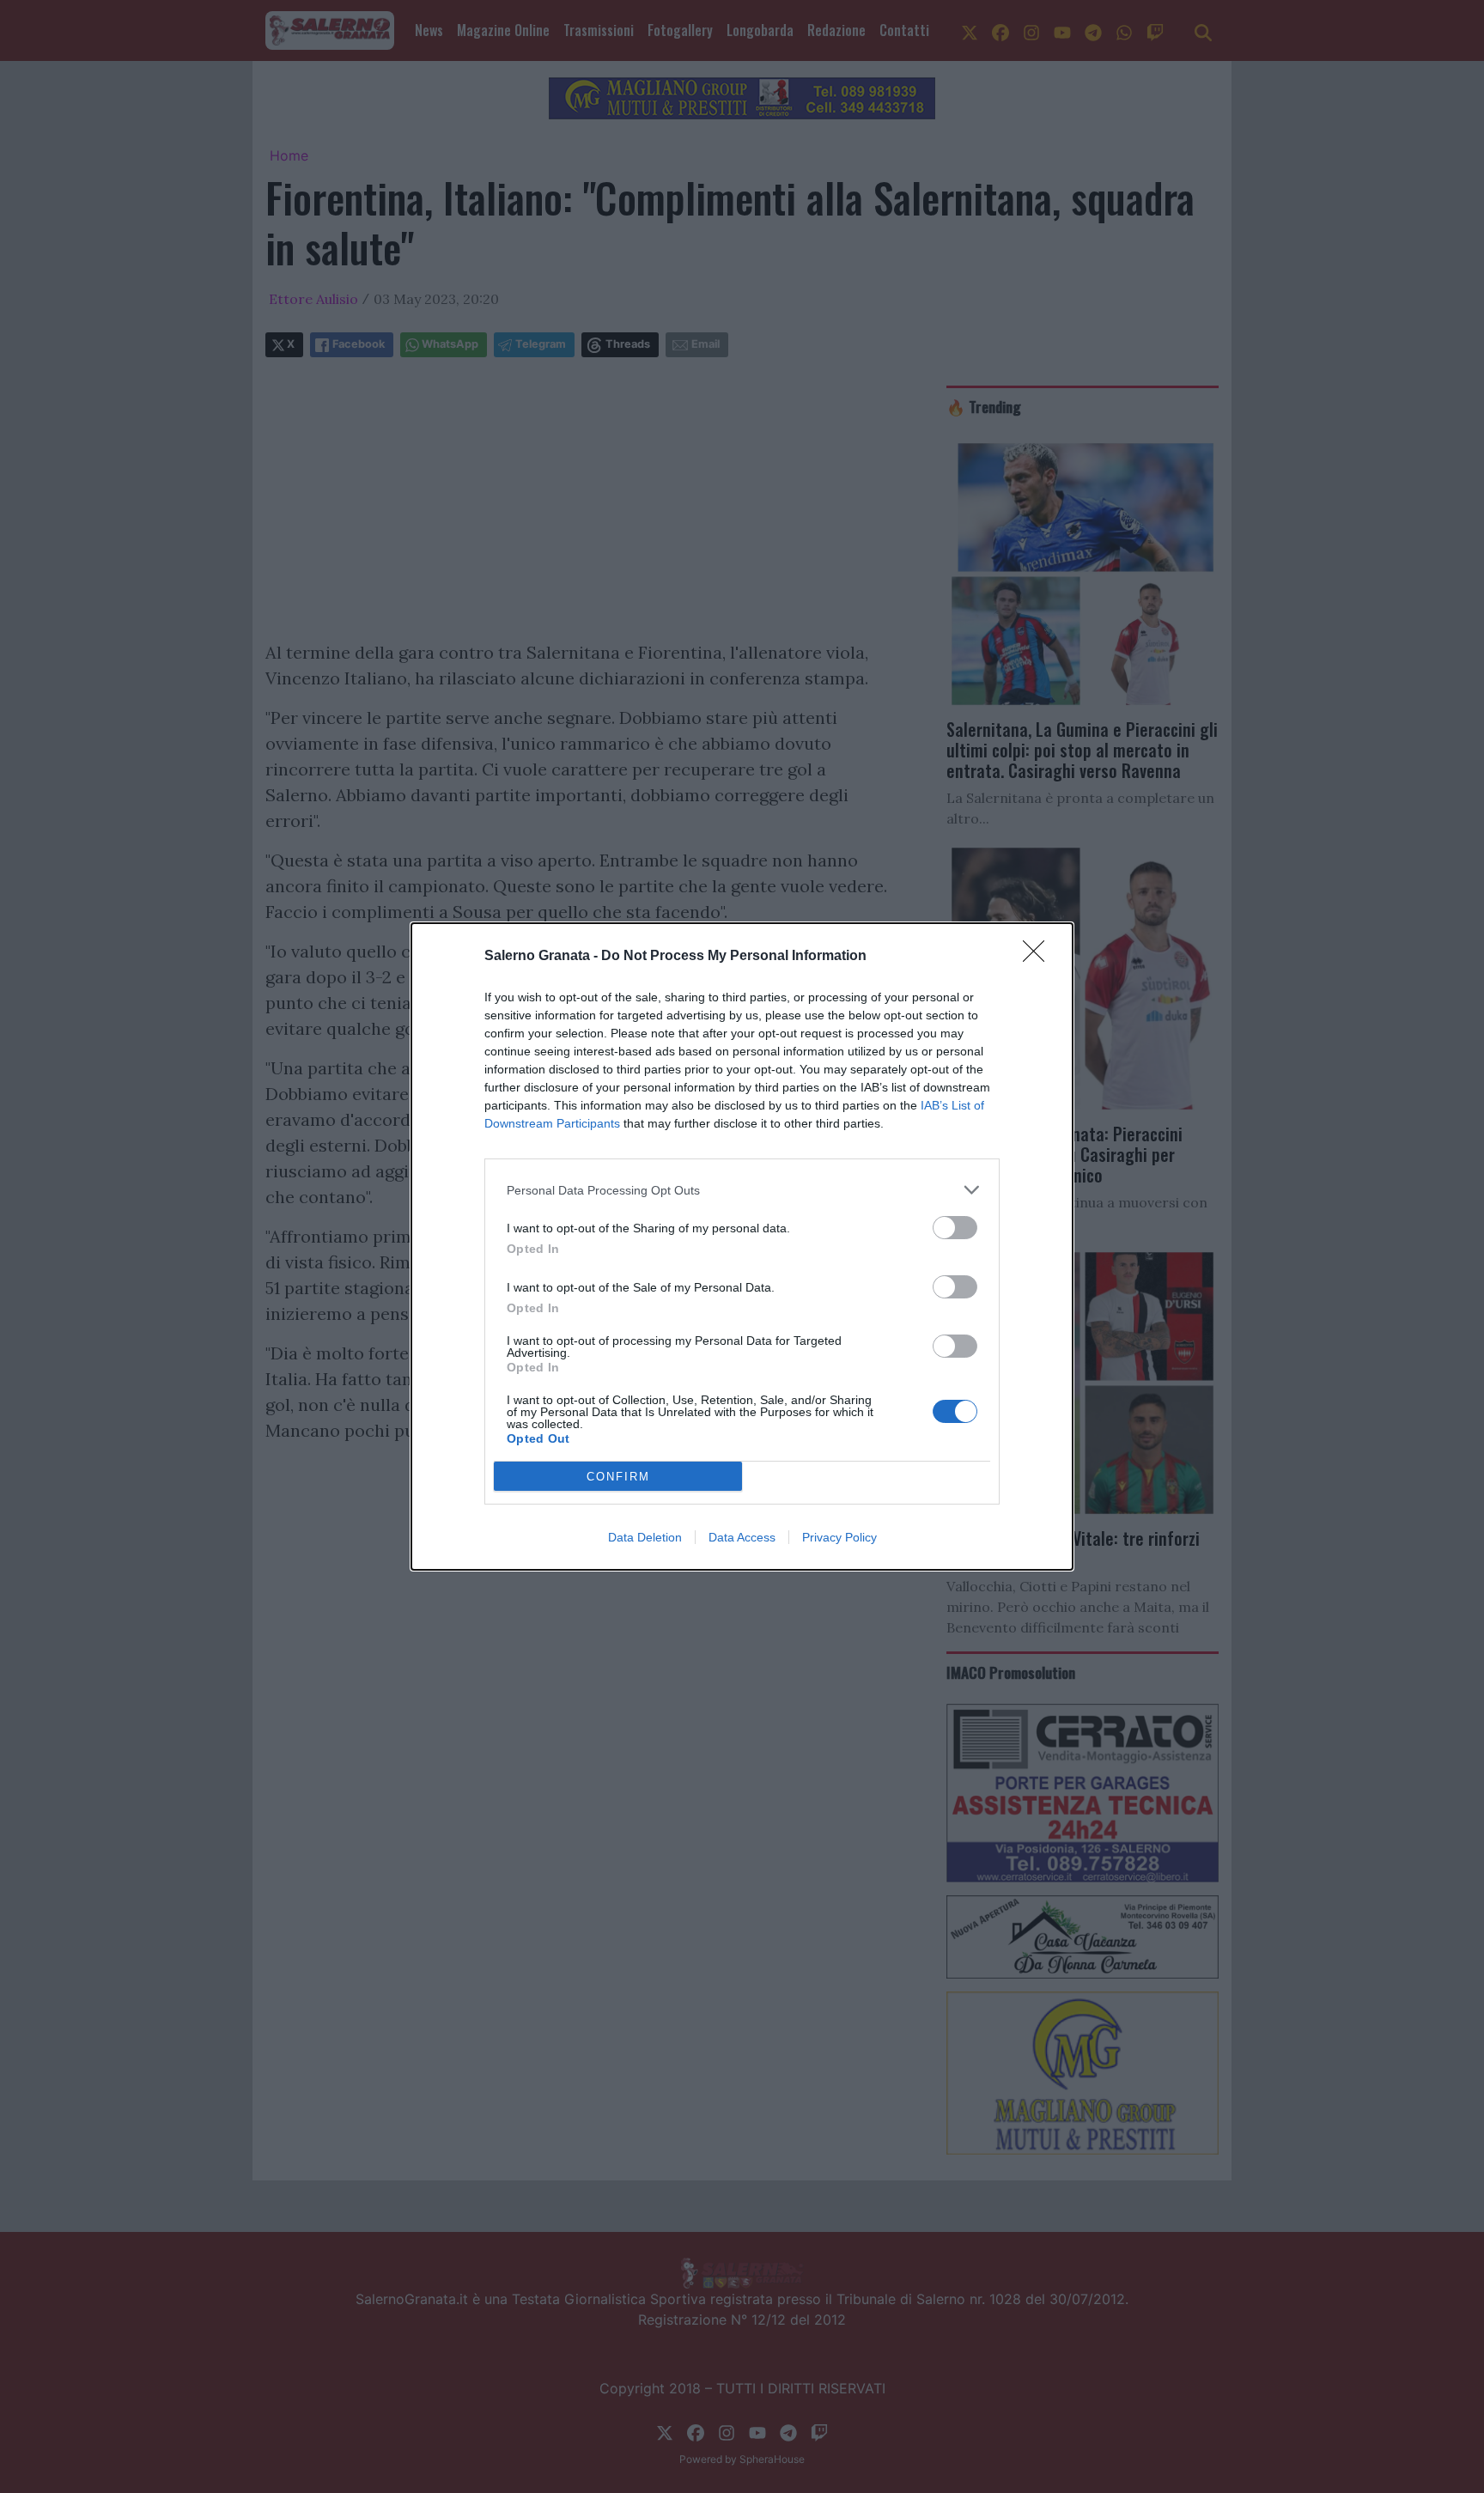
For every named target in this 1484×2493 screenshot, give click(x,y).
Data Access (742, 1537)
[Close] (1039, 957)
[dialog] (742, 1246)
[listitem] (742, 1190)
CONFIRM (618, 1477)
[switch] (955, 1228)
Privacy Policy (839, 1537)
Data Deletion (645, 1537)
